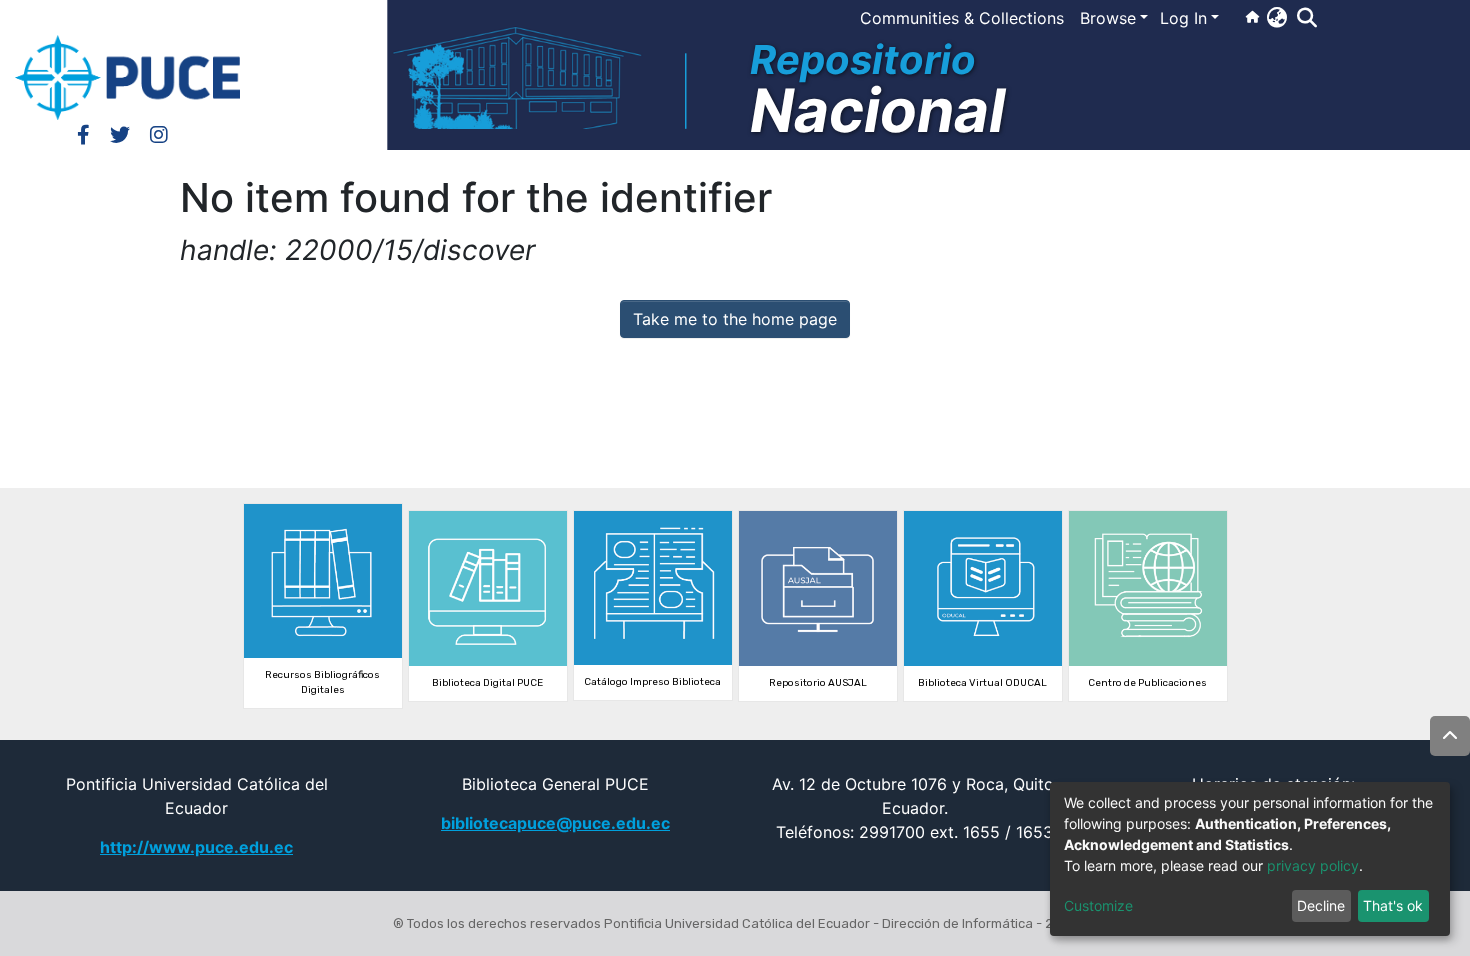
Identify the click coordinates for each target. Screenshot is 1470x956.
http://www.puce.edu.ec (196, 847)
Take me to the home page (735, 319)
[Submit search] (1306, 18)
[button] (1276, 17)
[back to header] (1450, 736)
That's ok (1393, 905)
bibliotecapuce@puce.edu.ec (555, 823)
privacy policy (1313, 865)
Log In (1183, 18)
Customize (1098, 905)
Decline (1321, 905)
